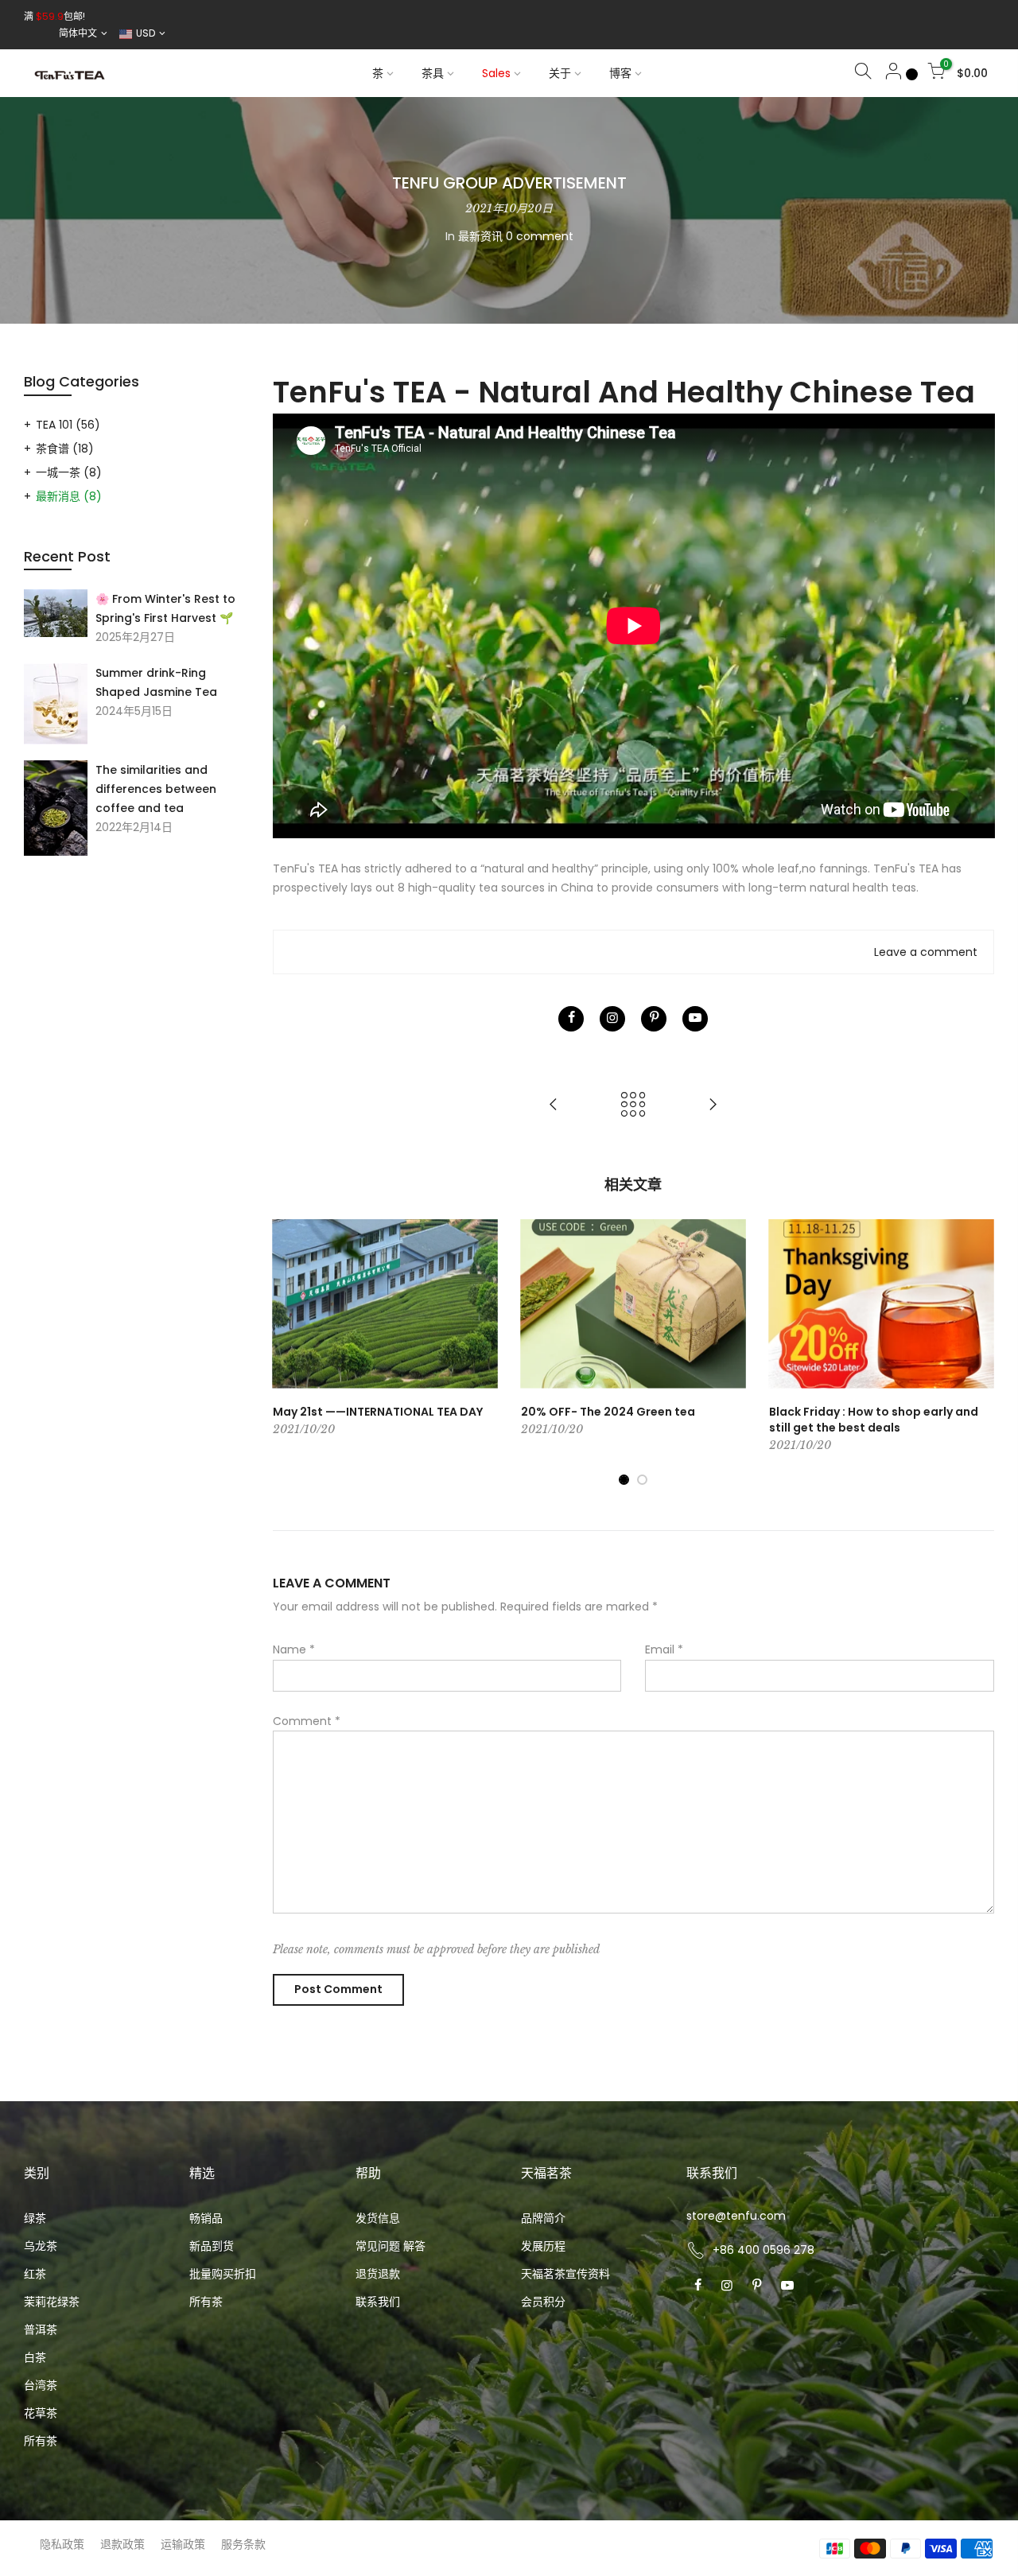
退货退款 (378, 2274)
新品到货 (212, 2246)
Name (294, 1649)
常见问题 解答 (390, 2246)
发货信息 (378, 2218)
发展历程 (543, 2246)
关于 (560, 73)
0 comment (540, 236)
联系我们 (378, 2302)
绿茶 (35, 2218)
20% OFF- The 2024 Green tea (608, 1412)
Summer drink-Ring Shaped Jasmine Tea (156, 682)
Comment (307, 1721)
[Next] (978, 1353)
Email (664, 1649)
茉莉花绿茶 (52, 2302)
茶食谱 (65, 449)
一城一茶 (69, 472)
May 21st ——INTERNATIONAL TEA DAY (378, 1412)
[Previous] (289, 1353)
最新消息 (69, 496)
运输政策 (183, 2544)
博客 (620, 73)
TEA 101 (68, 425)
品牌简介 (543, 2218)
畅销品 (206, 2218)
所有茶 (41, 2441)
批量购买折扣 (223, 2274)
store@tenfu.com (736, 2216)
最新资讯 (480, 236)
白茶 (35, 2357)
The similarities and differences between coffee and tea (156, 789)
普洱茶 (41, 2329)
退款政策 (122, 2544)
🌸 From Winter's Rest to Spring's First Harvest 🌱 (165, 608)
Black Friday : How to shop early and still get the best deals (874, 1420)
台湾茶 (41, 2385)
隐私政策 (62, 2544)
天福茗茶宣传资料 (565, 2274)
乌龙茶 (41, 2246)
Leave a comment (926, 952)
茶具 (433, 73)
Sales (496, 73)
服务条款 (243, 2544)
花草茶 (41, 2413)
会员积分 (543, 2302)
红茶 (35, 2274)
